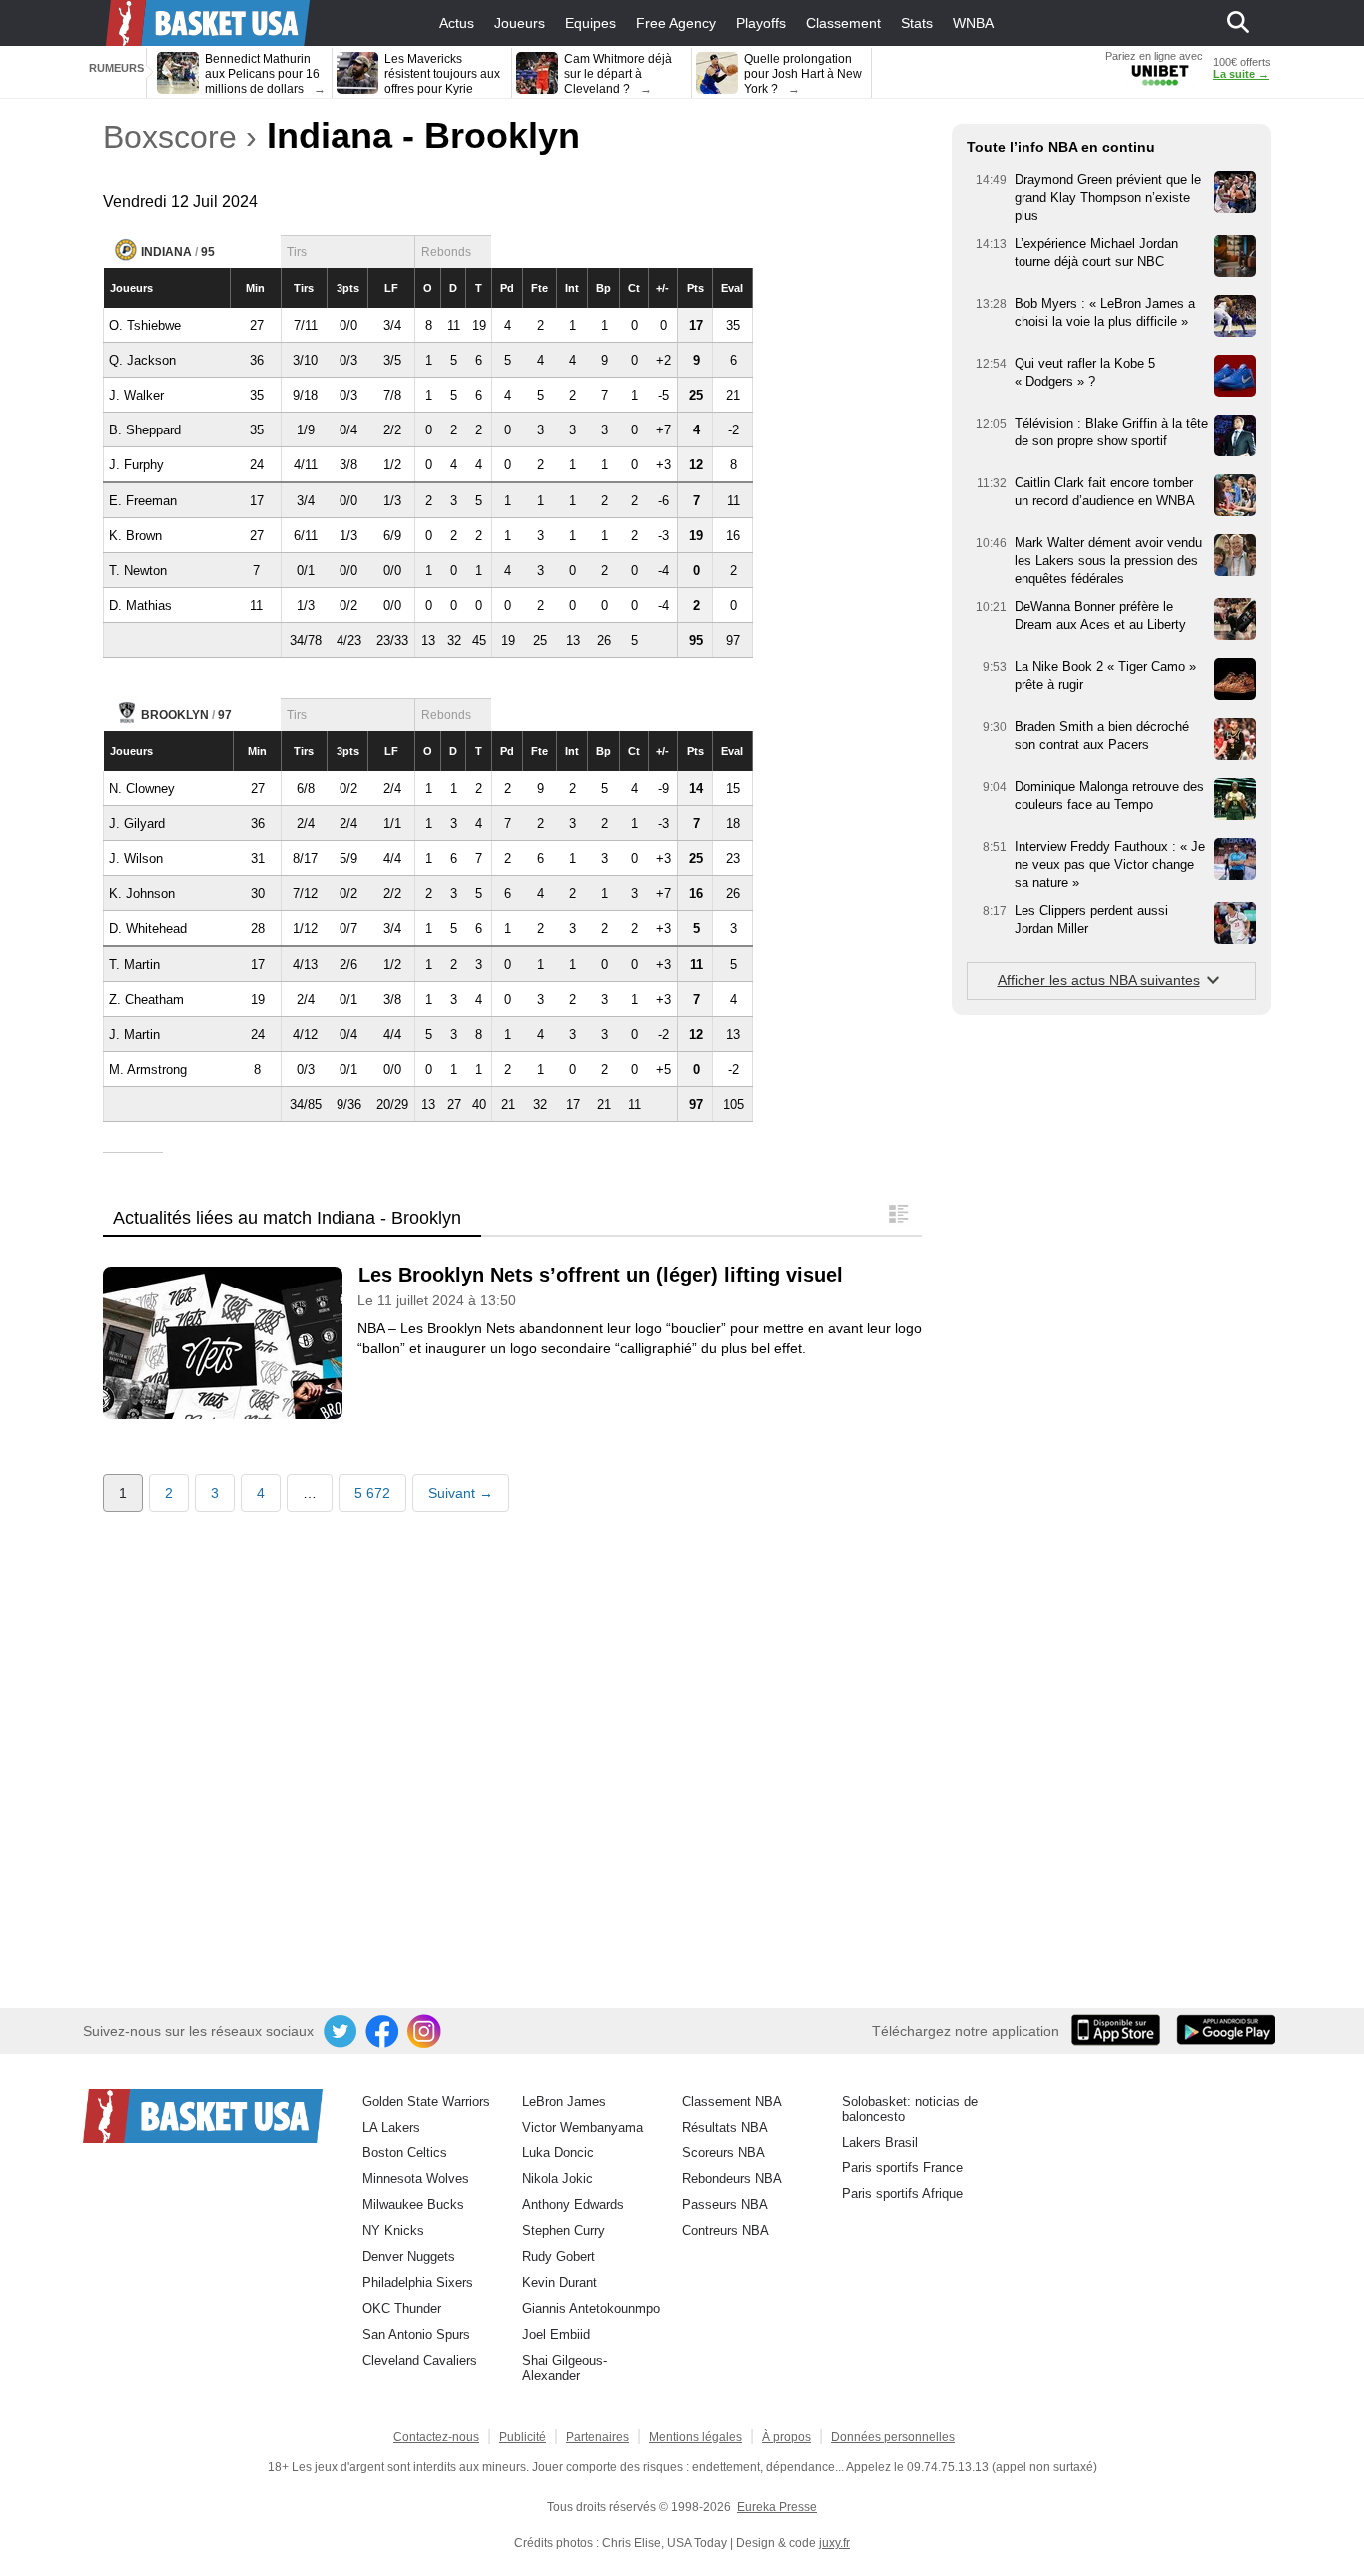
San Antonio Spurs (416, 2335)
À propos (786, 2437)
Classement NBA (732, 2101)
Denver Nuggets (409, 2257)
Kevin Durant (560, 2283)
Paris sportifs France (902, 2168)
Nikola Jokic (558, 2179)
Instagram (425, 2032)
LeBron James (564, 2101)
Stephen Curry (564, 2231)
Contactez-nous (436, 2437)
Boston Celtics (405, 2153)
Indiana (166, 252)
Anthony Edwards (573, 2205)
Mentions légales (695, 2437)
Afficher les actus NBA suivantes (1099, 980)
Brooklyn (175, 715)
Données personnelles (893, 2437)
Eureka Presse (777, 2507)
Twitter (341, 2032)
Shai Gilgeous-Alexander (565, 2368)
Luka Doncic (558, 2153)
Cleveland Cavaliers (420, 2361)
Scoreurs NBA (723, 2153)
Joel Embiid (556, 2335)
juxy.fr (834, 2543)
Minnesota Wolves (416, 2179)
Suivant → (461, 1493)
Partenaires (598, 2437)
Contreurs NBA (725, 2231)
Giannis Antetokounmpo (591, 2309)
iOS (1119, 2032)
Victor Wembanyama (583, 2127)
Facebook (383, 2032)
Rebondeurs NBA (732, 2179)
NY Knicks (393, 2231)
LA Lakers (391, 2127)
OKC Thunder (402, 2309)
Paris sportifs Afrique (902, 2194)
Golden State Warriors (426, 2101)
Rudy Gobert (559, 2257)
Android (1225, 2032)
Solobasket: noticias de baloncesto (910, 2109)
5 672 (372, 1493)
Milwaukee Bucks (413, 2205)
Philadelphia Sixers (418, 2283)
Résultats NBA (725, 2127)
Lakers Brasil (880, 2142)
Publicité (523, 2437)
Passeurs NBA (725, 2205)
